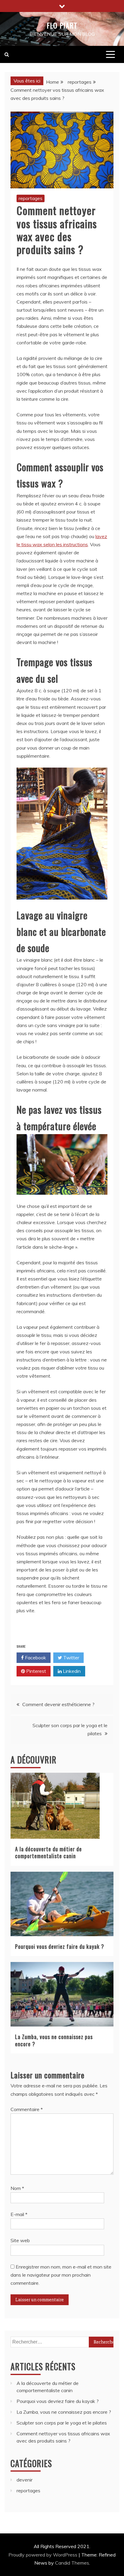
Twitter (71, 1658)
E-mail (19, 2214)
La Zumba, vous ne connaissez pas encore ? (54, 2040)
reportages (31, 198)
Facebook (35, 1658)
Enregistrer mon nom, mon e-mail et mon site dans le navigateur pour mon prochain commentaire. (61, 2275)
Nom (17, 2188)
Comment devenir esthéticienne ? (58, 1704)
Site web (20, 2240)
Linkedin (71, 1671)
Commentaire (27, 2109)
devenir (25, 2480)
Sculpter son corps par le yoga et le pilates (62, 2423)
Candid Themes (72, 2563)
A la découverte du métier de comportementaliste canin (48, 1852)
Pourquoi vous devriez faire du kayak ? (60, 1946)
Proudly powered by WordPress (43, 2555)
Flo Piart (62, 25)
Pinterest (36, 1671)
